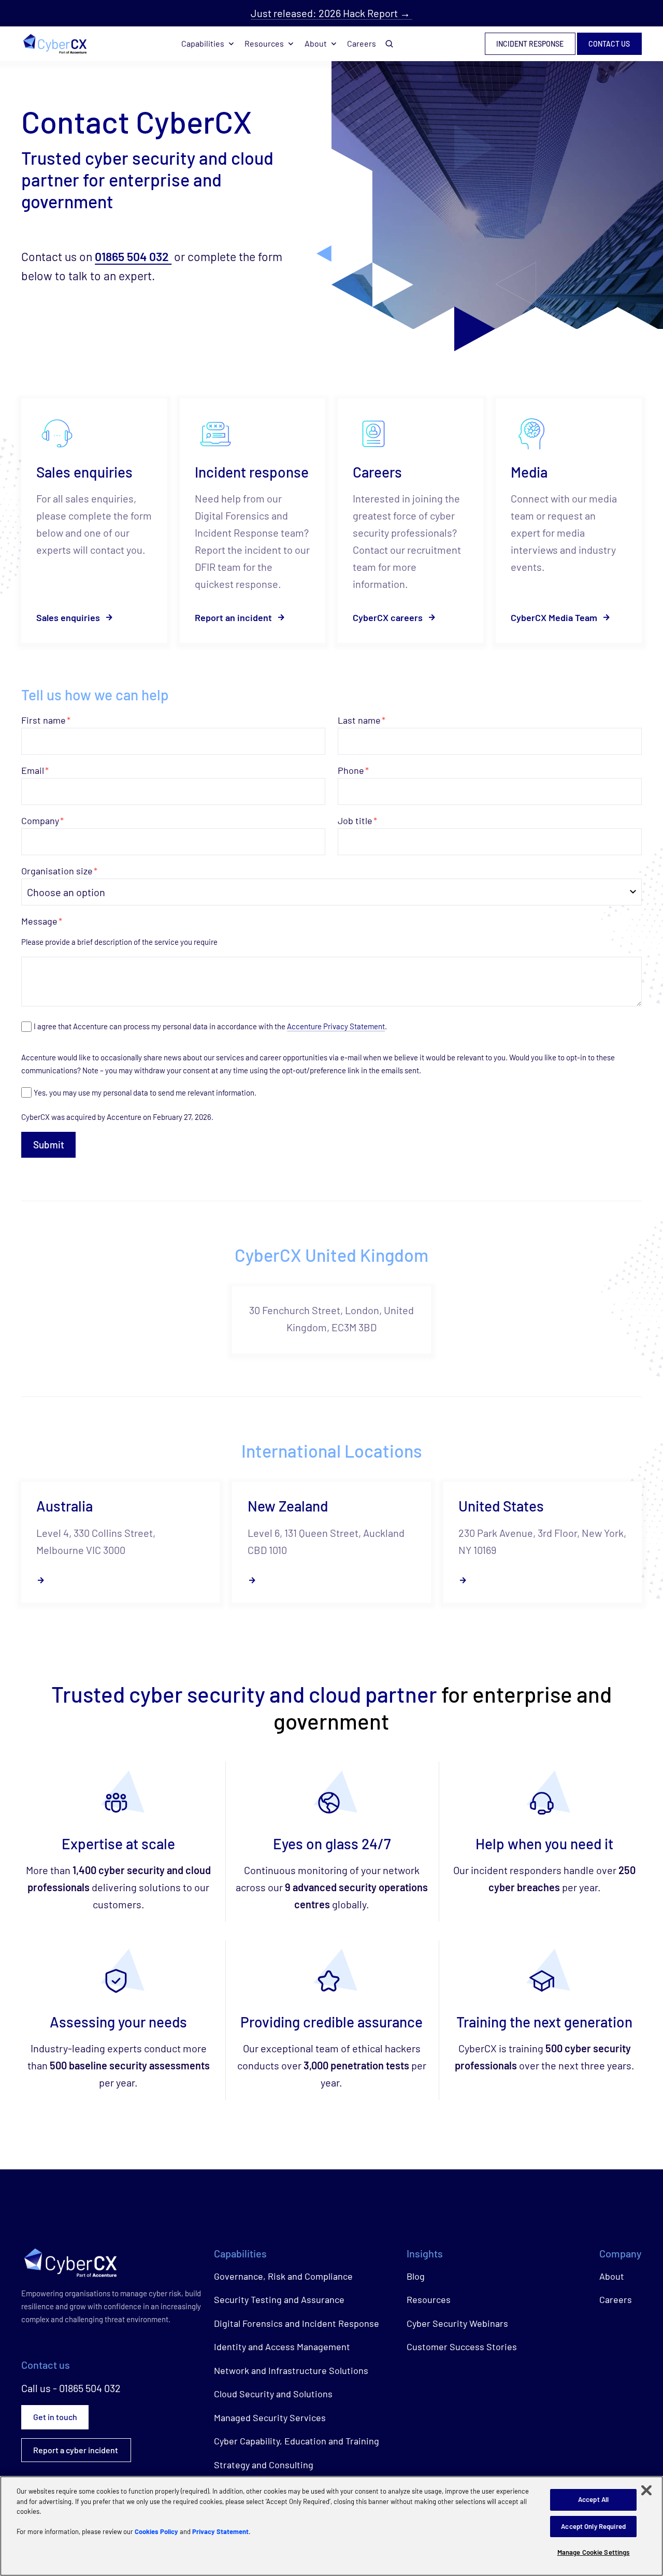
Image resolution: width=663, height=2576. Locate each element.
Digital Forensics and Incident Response (297, 2323)
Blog (416, 2276)
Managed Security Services (270, 2417)
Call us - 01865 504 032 (71, 2388)
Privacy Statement (220, 2531)
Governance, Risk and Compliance (283, 2276)
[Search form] (390, 44)
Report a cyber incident (76, 2450)
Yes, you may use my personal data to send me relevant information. (145, 1092)
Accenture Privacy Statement (336, 1026)
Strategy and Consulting (264, 2465)
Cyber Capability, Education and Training (297, 2441)
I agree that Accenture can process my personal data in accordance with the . (210, 1026)
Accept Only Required (593, 2526)
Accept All (593, 2499)
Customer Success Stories (462, 2347)
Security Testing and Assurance (279, 2299)
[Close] (646, 2491)
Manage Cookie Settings (594, 2552)
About (316, 43)
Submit (49, 1145)
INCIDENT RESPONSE (530, 44)
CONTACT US (609, 44)
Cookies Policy (156, 2531)
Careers (362, 43)
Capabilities (203, 43)
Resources (264, 43)
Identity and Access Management (282, 2347)
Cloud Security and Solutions (273, 2394)
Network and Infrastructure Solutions (291, 2370)
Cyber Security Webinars (457, 2323)
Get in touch (55, 2417)
